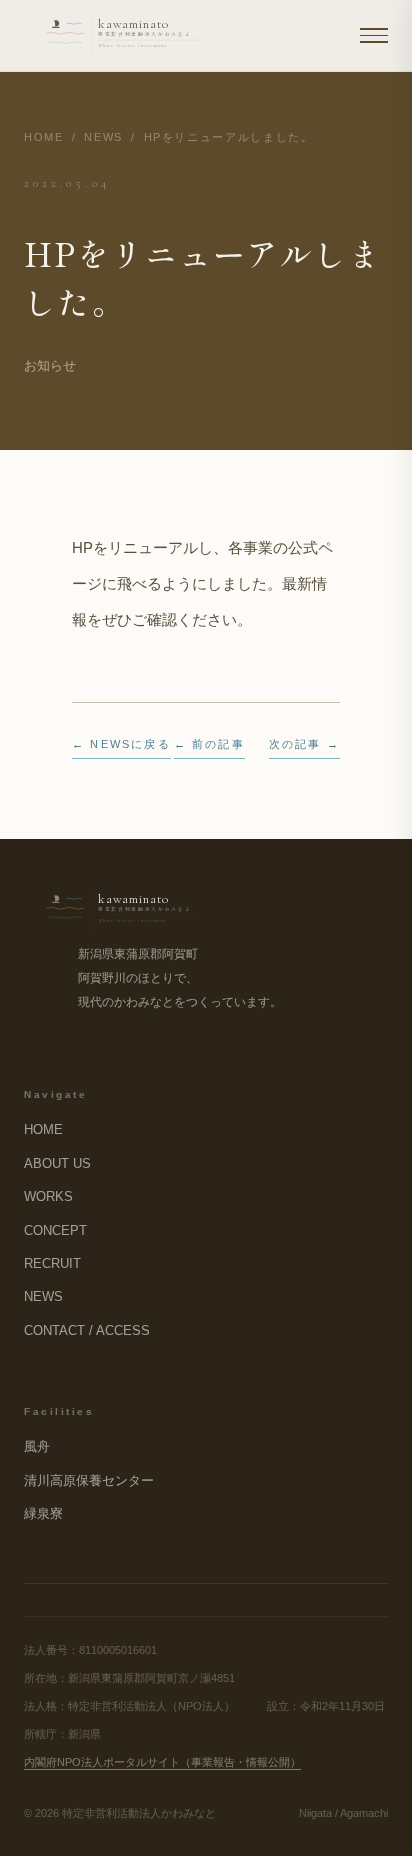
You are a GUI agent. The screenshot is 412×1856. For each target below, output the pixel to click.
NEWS (103, 137)
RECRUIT (52, 1263)
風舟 (37, 1446)
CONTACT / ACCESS (87, 1330)
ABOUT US (57, 1163)
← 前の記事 (209, 744)
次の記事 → (304, 744)
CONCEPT (55, 1230)
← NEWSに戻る (121, 744)
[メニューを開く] (374, 36)
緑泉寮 (43, 1513)
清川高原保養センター (89, 1480)
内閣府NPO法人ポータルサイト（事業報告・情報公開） (162, 1762)
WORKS (48, 1196)
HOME (44, 137)
